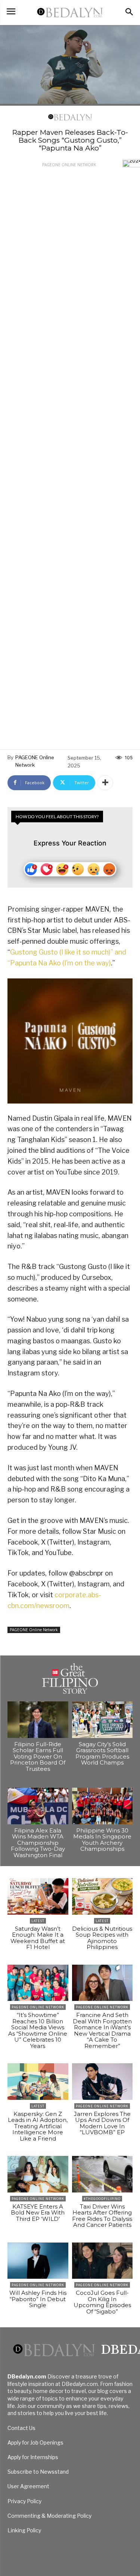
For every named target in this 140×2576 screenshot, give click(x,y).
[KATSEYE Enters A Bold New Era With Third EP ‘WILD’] (38, 2174)
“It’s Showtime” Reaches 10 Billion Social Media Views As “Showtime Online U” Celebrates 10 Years (38, 2030)
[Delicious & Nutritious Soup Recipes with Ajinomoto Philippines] (102, 1896)
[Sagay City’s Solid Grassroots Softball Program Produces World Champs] (102, 1720)
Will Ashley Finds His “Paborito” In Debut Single (38, 2299)
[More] (105, 783)
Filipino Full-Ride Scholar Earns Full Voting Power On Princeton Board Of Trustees (38, 1756)
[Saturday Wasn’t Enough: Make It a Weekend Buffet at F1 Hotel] (38, 1896)
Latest (38, 1921)
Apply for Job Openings (35, 2442)
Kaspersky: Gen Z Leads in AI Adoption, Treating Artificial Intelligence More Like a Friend (38, 2126)
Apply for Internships (33, 2457)
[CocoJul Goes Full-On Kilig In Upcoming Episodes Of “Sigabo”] (102, 2261)
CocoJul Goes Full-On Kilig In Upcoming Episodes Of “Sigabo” (102, 2302)
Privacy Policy (24, 2501)
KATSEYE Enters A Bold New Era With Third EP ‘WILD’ (38, 2213)
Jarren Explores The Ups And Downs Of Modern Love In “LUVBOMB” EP (102, 2123)
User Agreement (28, 2486)
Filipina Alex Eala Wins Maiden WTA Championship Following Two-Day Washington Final (38, 1843)
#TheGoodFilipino (102, 2199)
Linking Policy (24, 2530)
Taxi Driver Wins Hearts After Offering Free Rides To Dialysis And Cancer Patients (102, 2216)
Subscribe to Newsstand (38, 2472)
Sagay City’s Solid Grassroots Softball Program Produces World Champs (102, 1753)
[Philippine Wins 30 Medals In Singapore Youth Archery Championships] (102, 1806)
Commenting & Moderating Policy (49, 2516)
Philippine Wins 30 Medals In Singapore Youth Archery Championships (102, 1840)
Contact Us (21, 2428)
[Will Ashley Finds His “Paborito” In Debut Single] (38, 2261)
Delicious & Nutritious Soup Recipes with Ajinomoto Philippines (102, 1938)
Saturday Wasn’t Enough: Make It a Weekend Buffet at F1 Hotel (38, 1938)
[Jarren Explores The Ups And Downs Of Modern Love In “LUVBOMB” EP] (102, 2082)
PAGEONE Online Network (69, 165)
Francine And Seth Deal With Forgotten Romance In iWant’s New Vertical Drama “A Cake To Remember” (102, 2030)
